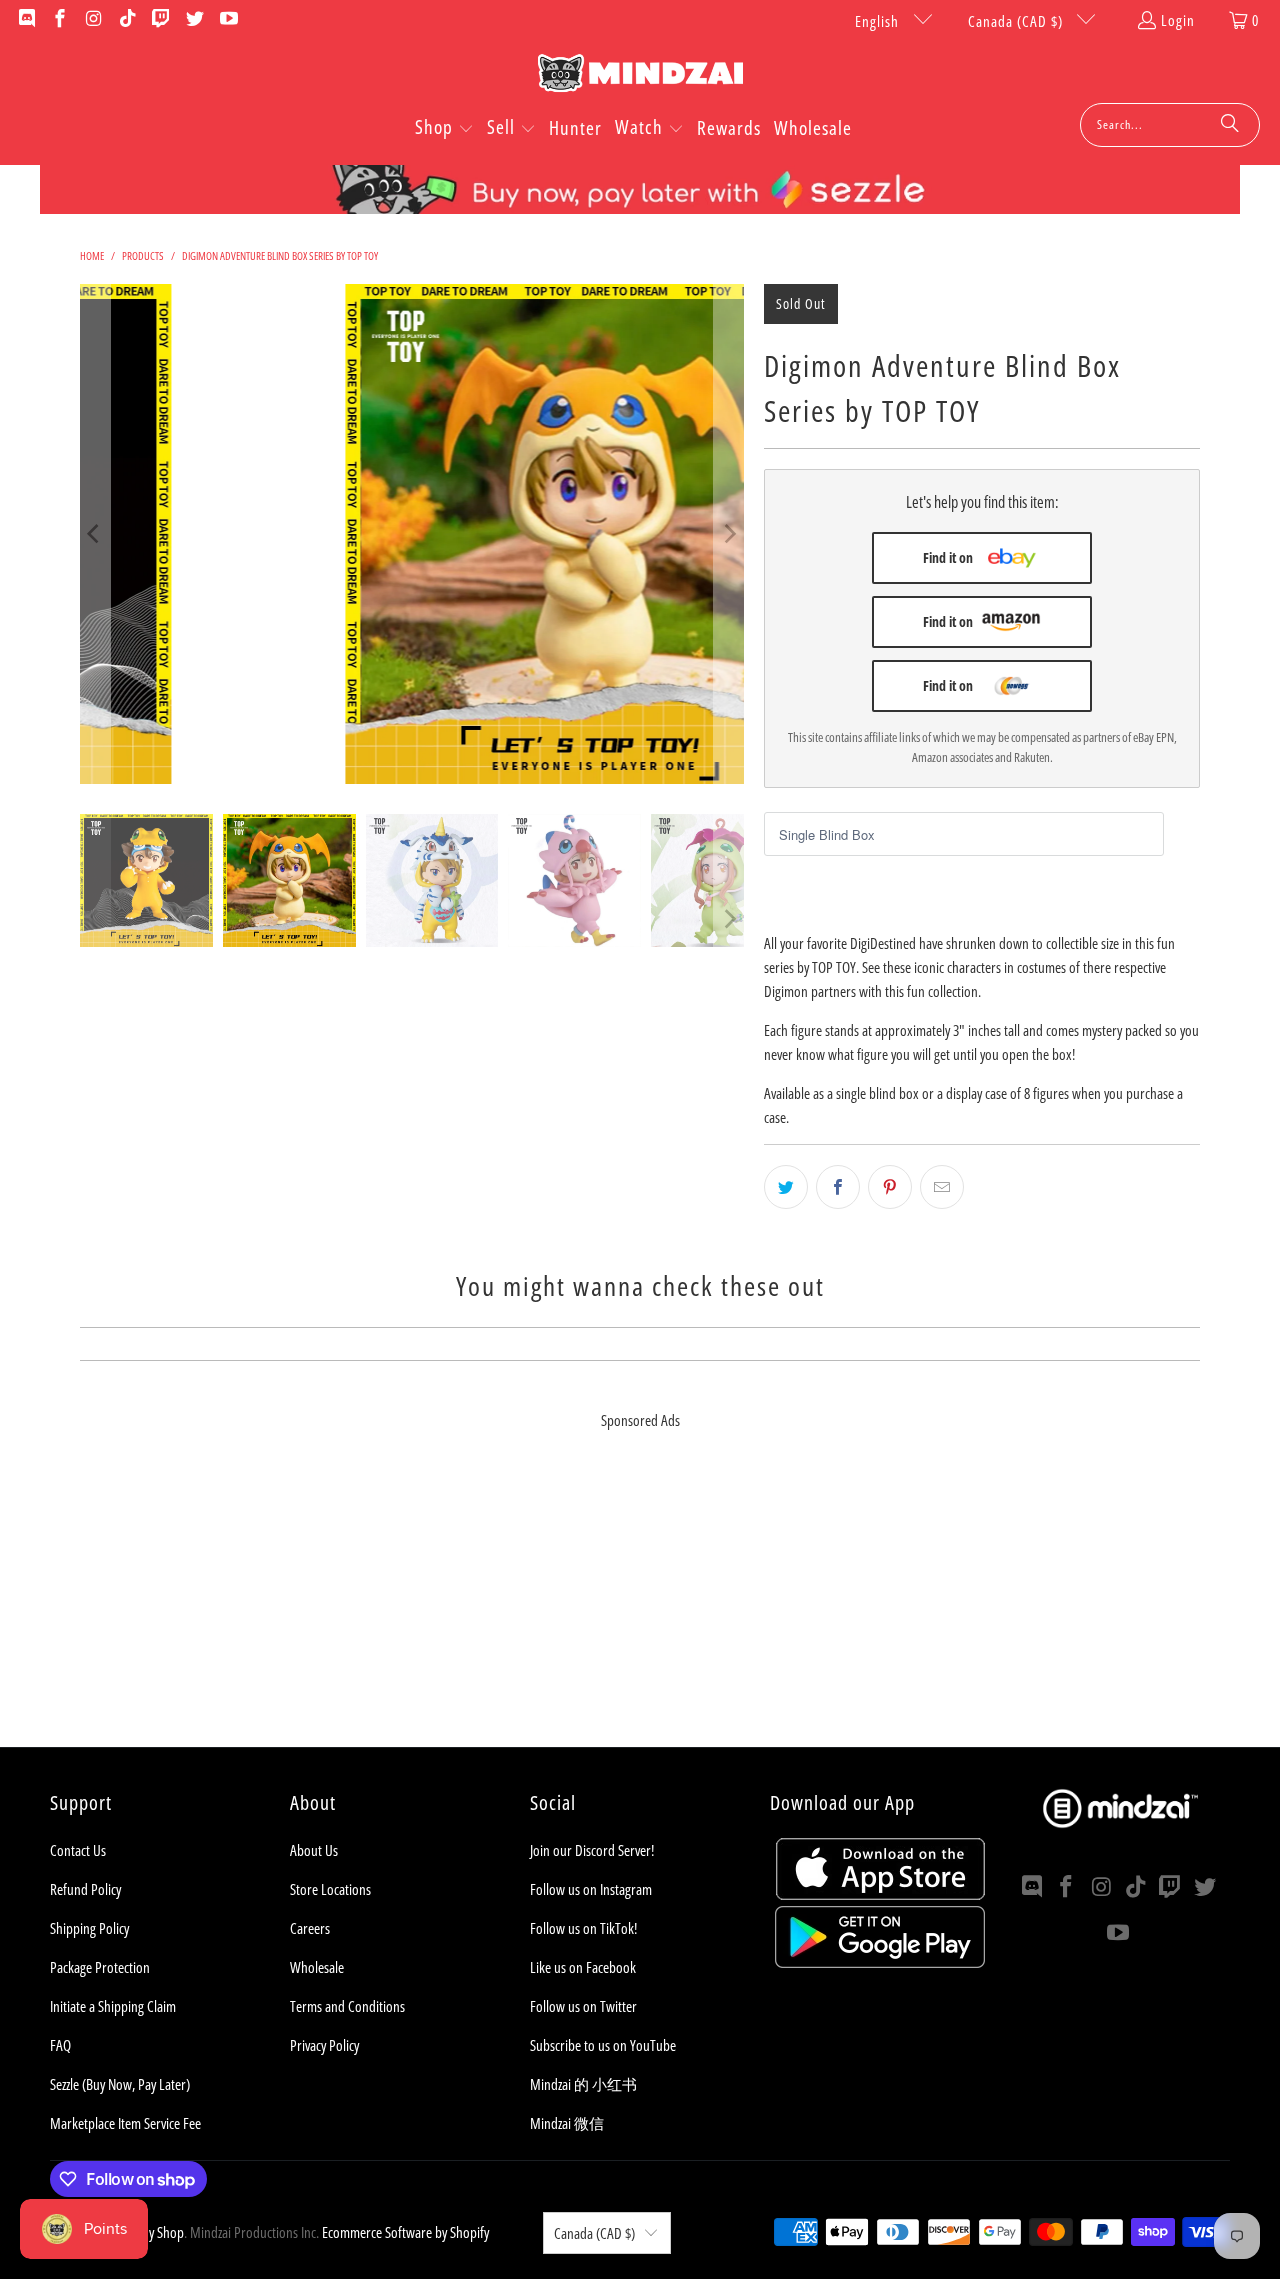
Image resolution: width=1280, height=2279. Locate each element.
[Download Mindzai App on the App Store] (880, 1894)
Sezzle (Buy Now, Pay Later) (120, 2084)
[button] (444, 129)
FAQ (60, 2045)
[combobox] (1170, 125)
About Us (314, 1850)
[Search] (1230, 125)
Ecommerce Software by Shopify (405, 2232)
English (879, 21)
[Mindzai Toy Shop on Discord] (25, 20)
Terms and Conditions (347, 2006)
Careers (310, 1928)
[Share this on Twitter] (786, 1187)
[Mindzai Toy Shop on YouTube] (227, 20)
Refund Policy (85, 1889)
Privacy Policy (324, 2045)
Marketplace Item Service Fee (125, 2123)
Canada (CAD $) (1017, 21)
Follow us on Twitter (583, 2006)
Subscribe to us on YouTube (603, 2045)
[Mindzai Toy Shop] (640, 76)
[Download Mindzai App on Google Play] (880, 1962)
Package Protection (100, 1967)
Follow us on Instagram (591, 1889)
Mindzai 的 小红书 (583, 2084)
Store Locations (330, 1889)
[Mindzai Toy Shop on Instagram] (92, 20)
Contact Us (78, 1850)
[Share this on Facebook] (838, 1187)
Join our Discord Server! (592, 1850)
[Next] (729, 534)
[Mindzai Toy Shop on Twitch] (160, 20)
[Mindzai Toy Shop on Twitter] (193, 20)
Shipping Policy (89, 1928)
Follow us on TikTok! (583, 1928)
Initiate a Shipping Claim (113, 2006)
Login (1178, 20)
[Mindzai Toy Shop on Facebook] (59, 20)
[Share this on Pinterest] (890, 1187)
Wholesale (317, 1967)
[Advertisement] (640, 1607)
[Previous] (95, 534)
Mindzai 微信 (567, 2123)
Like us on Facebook (583, 1967)
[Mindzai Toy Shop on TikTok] (126, 20)
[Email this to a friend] (942, 1187)
